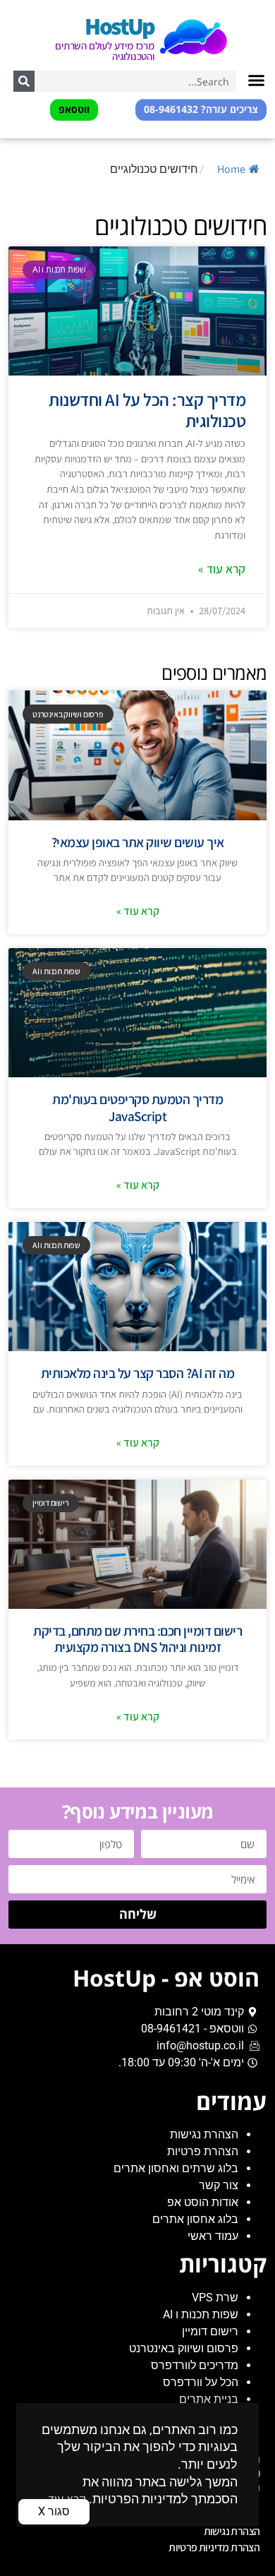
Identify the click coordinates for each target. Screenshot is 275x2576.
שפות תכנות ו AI (201, 2314)
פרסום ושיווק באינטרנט (184, 2348)
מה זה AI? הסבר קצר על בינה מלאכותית (138, 1373)
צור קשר (219, 2185)
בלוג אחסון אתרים (195, 2219)
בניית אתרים (209, 2399)
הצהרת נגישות (204, 2134)
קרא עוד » (222, 569)
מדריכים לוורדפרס (195, 2365)
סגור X (54, 2511)
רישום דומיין (210, 2331)
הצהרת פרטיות (203, 2151)
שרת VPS (215, 2298)
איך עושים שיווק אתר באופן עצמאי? (138, 842)
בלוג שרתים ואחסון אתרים (176, 2168)
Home (231, 169)
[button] (257, 80)
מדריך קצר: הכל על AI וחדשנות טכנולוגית (147, 410)
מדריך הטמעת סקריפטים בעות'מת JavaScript (137, 1107)
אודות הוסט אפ (203, 2202)
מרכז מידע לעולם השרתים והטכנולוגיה (105, 51)
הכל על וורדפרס (201, 2382)
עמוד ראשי (213, 2236)
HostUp (119, 26)
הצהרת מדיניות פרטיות (214, 2547)
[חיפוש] (24, 81)
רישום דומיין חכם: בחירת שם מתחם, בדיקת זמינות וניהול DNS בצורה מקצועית (137, 1639)
